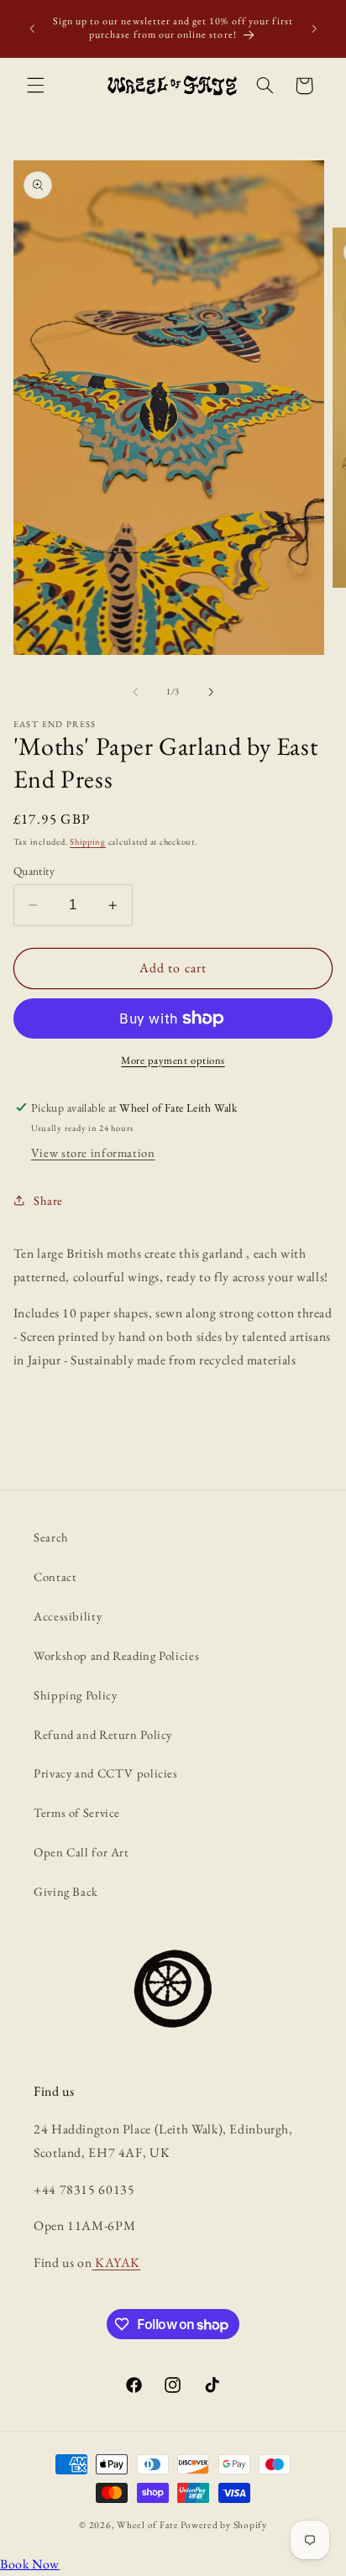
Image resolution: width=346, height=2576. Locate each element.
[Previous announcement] (32, 29)
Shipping (88, 841)
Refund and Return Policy (103, 1734)
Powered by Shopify (223, 2524)
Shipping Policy (75, 1695)
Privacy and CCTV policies (106, 1773)
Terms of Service (77, 1812)
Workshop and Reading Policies (116, 1655)
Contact (55, 1576)
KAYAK (116, 2262)
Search (51, 1537)
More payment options (173, 1060)
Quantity (34, 871)
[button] (35, 86)
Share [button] (48, 1200)
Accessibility (68, 1616)
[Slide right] (211, 692)
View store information (93, 1152)
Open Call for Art (81, 1852)
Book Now (30, 2564)
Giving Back (66, 1891)
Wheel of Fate (148, 2524)
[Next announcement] (314, 29)
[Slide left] (135, 692)
